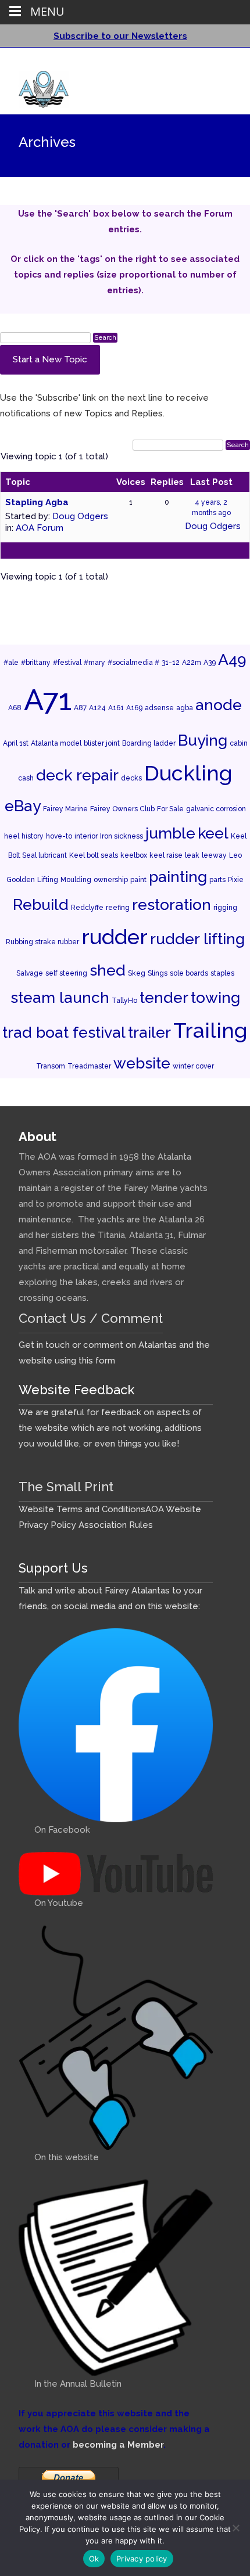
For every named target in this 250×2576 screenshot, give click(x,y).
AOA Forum (40, 528)
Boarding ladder (149, 743)
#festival (67, 663)
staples (222, 973)
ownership (111, 880)
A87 (80, 708)
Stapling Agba (37, 502)
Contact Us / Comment (91, 1318)
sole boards (189, 973)
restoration (172, 904)
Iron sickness (122, 836)
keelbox (134, 855)
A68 (15, 708)
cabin (239, 743)
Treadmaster (89, 1066)
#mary (94, 663)
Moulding (76, 880)
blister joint (102, 743)
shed (108, 970)
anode (219, 705)
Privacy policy (142, 2559)
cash (26, 778)
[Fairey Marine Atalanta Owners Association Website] (34, 87)
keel (213, 833)
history (33, 836)
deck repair (77, 775)
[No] (235, 2528)
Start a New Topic (50, 359)
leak (192, 855)
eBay (23, 806)
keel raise (166, 855)
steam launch (60, 997)
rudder (115, 937)
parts (217, 880)
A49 (232, 659)
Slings (158, 973)
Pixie (236, 880)
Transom (51, 1066)
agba (185, 708)
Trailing (210, 1030)
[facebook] (206, 61)
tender (164, 997)
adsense (159, 708)
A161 (116, 708)
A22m (192, 663)
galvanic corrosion (216, 809)
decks (131, 778)
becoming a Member (118, 2445)
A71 (48, 700)
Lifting (48, 880)
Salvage (30, 973)
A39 (210, 663)
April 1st (16, 743)
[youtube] (221, 61)
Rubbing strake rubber (42, 942)
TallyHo (124, 1001)
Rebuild (41, 904)
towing (215, 997)
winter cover (193, 1066)
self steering (66, 973)
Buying (203, 740)
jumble (170, 833)
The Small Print (66, 1487)
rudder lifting (197, 939)
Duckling (188, 773)
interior (86, 836)
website (142, 1063)
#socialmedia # (133, 663)
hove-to (59, 836)
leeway (214, 855)
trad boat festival (64, 1032)
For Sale (170, 809)
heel (12, 836)
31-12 (171, 663)
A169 (134, 708)
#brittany (36, 663)
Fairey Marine (65, 809)
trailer (149, 1032)
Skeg (137, 973)
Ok (94, 2559)
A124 (97, 708)
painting (178, 877)
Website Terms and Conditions (82, 1509)
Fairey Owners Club (122, 809)
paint (138, 880)
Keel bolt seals (94, 855)
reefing (118, 908)
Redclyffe (87, 908)
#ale (11, 663)
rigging (225, 908)
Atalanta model (56, 743)
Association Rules (116, 1525)
